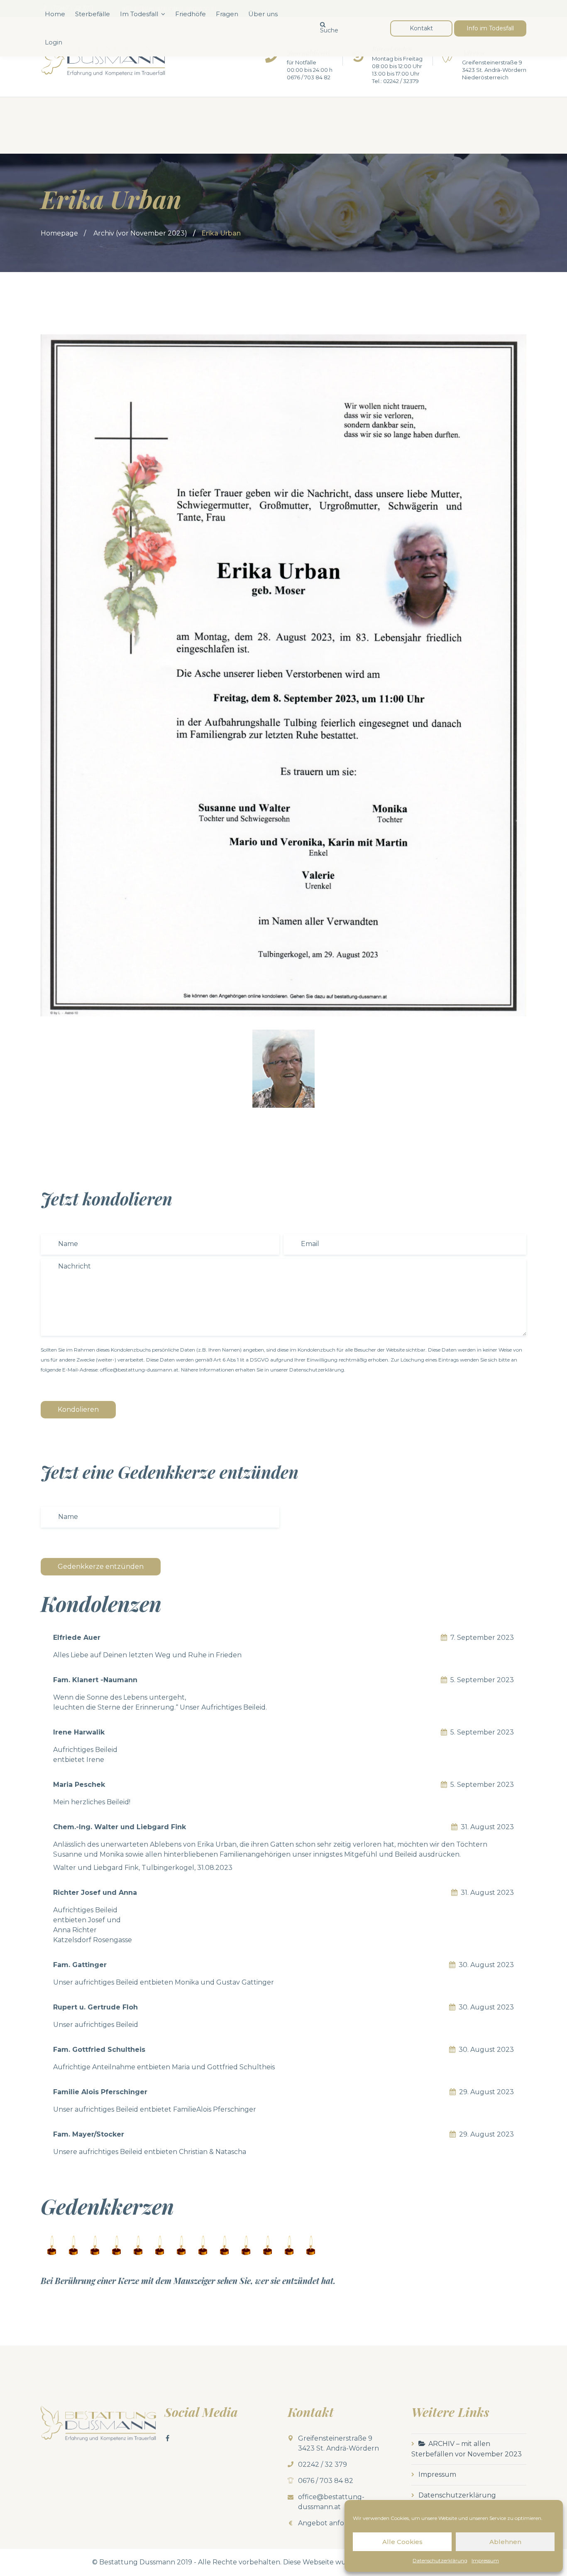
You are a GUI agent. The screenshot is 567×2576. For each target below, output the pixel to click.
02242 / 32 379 (323, 2464)
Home (55, 14)
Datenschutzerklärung (440, 2560)
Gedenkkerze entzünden (101, 1566)
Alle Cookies (402, 2542)
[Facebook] (168, 2438)
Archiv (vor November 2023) (140, 233)
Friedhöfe (191, 14)
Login (54, 42)
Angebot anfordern (331, 2523)
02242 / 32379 (401, 81)
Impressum (485, 2560)
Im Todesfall (139, 14)
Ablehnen (505, 2542)
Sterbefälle (93, 14)
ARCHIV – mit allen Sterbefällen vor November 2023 (467, 2449)
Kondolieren (78, 1409)
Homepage (59, 233)
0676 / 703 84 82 (309, 77)
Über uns (263, 14)
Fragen (227, 14)
